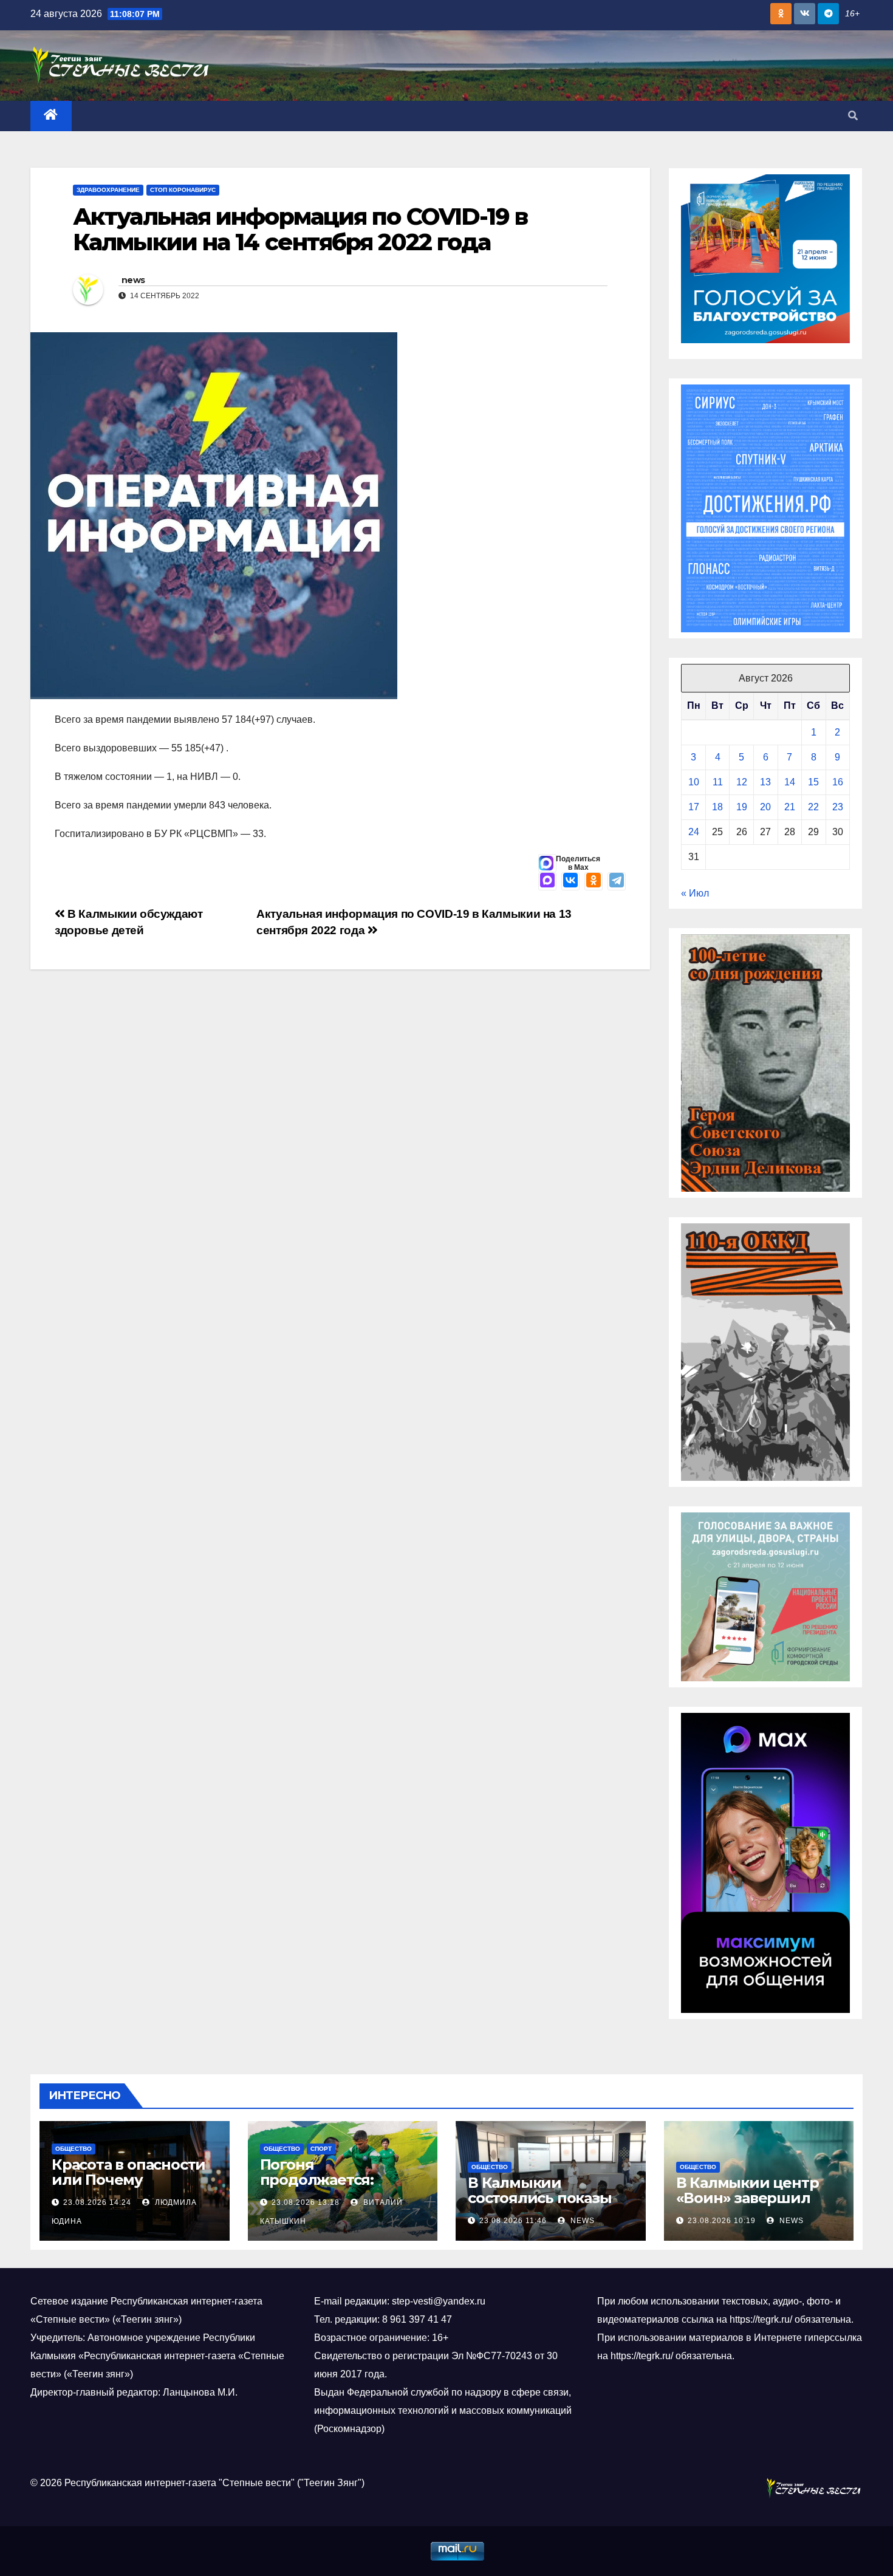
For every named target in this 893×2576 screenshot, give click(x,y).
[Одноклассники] (594, 881)
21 (790, 807)
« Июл (695, 893)
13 (765, 782)
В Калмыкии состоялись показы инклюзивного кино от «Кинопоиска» (544, 2205)
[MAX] (547, 881)
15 (813, 782)
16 (838, 782)
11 (718, 782)
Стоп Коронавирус (183, 190)
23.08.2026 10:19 (722, 2221)
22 (813, 807)
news (133, 280)
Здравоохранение (108, 190)
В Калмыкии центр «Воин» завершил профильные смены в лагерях (758, 2205)
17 (694, 807)
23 (838, 807)
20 (765, 807)
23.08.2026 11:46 (513, 2221)
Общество (74, 2149)
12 (742, 782)
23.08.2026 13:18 (306, 2202)
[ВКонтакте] (570, 881)
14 (790, 782)
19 (742, 807)
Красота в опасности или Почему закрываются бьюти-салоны (129, 2187)
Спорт (321, 2149)
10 (694, 782)
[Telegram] (617, 881)
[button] (853, 116)
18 (717, 807)
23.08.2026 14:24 (97, 2202)
